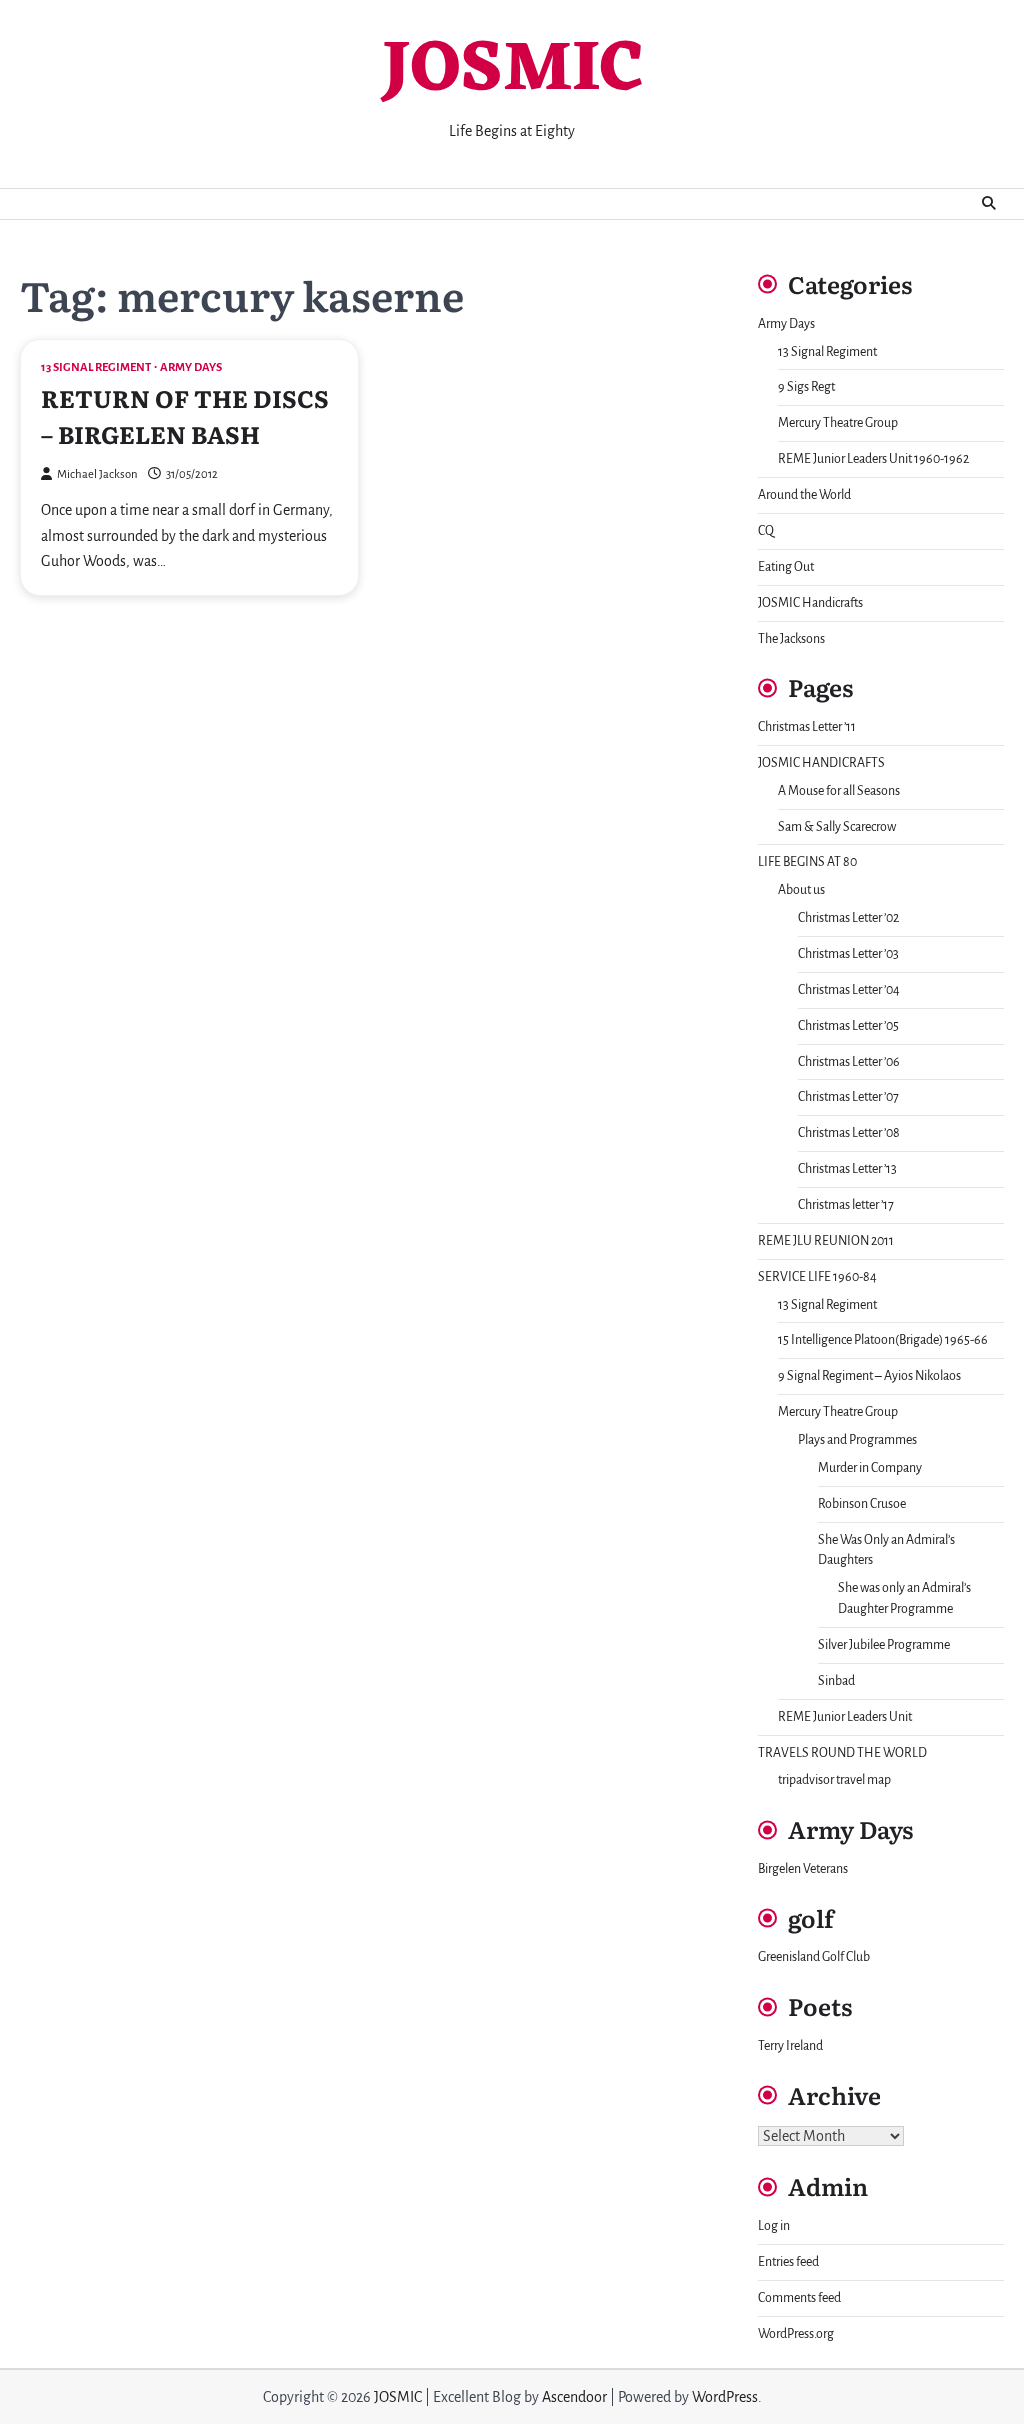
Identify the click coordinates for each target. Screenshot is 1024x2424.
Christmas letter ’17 (846, 1205)
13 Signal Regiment (96, 367)
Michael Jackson (97, 474)
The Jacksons (791, 639)
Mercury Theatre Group (838, 423)
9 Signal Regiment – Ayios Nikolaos (869, 1376)
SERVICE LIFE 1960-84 (817, 1277)
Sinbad (836, 1681)
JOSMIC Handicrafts (810, 603)
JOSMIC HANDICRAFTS (821, 763)
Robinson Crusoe (862, 1504)
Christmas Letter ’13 (847, 1169)
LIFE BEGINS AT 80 (807, 862)
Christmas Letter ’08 (849, 1133)
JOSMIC (512, 71)
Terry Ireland (790, 2046)
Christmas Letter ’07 (848, 1097)
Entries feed (788, 2262)
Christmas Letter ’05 (848, 1026)
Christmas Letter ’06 (849, 1062)
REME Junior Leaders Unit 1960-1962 (873, 459)
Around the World (804, 495)
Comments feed (799, 2298)
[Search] (989, 204)
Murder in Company (870, 1468)
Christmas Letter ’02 (848, 918)
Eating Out (786, 567)
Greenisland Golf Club (814, 1957)
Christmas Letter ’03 (848, 954)
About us (801, 890)
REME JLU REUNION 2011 (826, 1241)
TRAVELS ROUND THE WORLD (842, 1753)
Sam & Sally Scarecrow (837, 827)
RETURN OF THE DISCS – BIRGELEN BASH (185, 415)
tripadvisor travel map (834, 1780)
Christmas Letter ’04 (849, 990)
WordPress (725, 2397)
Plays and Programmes (857, 1440)
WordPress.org (796, 2334)
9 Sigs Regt (806, 387)
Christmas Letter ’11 (807, 727)
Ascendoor (574, 2397)
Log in (774, 2226)
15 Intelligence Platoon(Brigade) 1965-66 (883, 1340)
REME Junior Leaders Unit (845, 1717)
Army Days (191, 367)
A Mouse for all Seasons (839, 791)
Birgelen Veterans (803, 1869)
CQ (766, 531)
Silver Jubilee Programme (884, 1645)
